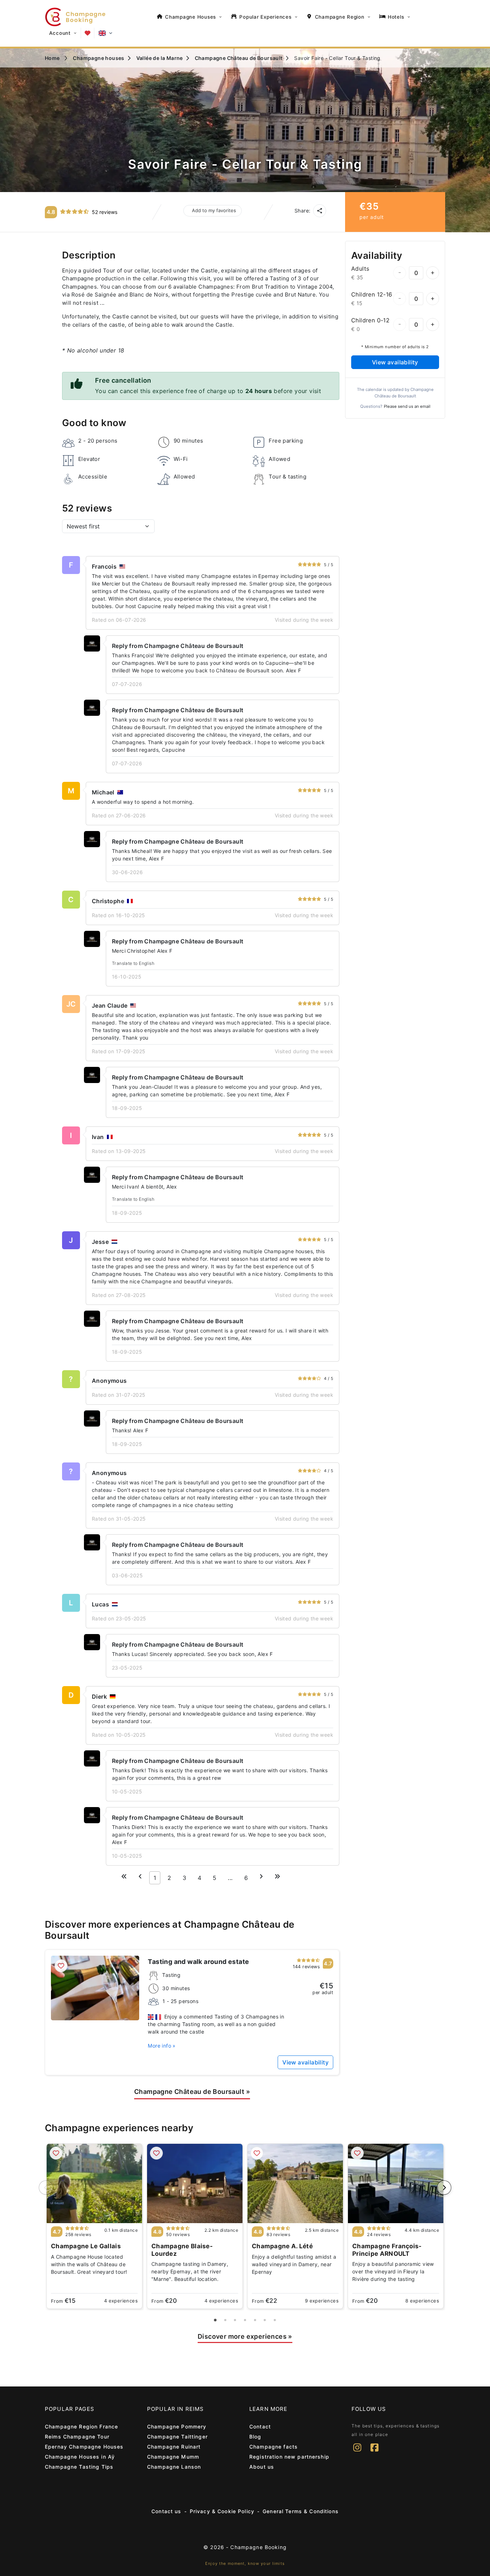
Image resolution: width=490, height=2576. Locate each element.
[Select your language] (105, 33)
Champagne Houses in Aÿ (80, 2457)
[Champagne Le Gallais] (94, 2183)
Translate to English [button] (133, 963)
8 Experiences (422, 2301)
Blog (255, 2437)
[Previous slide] (46, 2188)
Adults (360, 269)
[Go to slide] (215, 2320)
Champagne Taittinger (177, 2437)
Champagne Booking (258, 2547)
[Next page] (261, 1876)
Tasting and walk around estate (198, 1962)
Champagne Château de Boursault (192, 2092)
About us (262, 2467)
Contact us (166, 2511)
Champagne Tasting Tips (79, 2467)
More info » (162, 2046)
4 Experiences (121, 2301)
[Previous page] (140, 1876)
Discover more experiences (245, 2336)
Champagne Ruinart (174, 2447)
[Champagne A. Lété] (295, 2183)
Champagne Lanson (174, 2467)
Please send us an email (407, 406)
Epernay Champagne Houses (84, 2447)
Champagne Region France (81, 2426)
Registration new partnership (289, 2457)
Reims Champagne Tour (77, 2437)
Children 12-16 (372, 294)
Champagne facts (274, 2447)
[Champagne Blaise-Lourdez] (195, 2183)
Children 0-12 (370, 320)
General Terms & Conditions (301, 2511)
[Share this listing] (320, 211)
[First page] (124, 1876)
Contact (260, 2426)
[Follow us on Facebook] (374, 2452)
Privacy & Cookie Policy (222, 2511)
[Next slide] (444, 2188)
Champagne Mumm (173, 2457)
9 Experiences (322, 2301)
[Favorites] (88, 33)
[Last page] (277, 1876)
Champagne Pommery (177, 2426)
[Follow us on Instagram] (357, 2452)
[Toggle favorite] (61, 1966)
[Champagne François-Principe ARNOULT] (396, 2183)
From (63, 2301)
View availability (395, 362)
